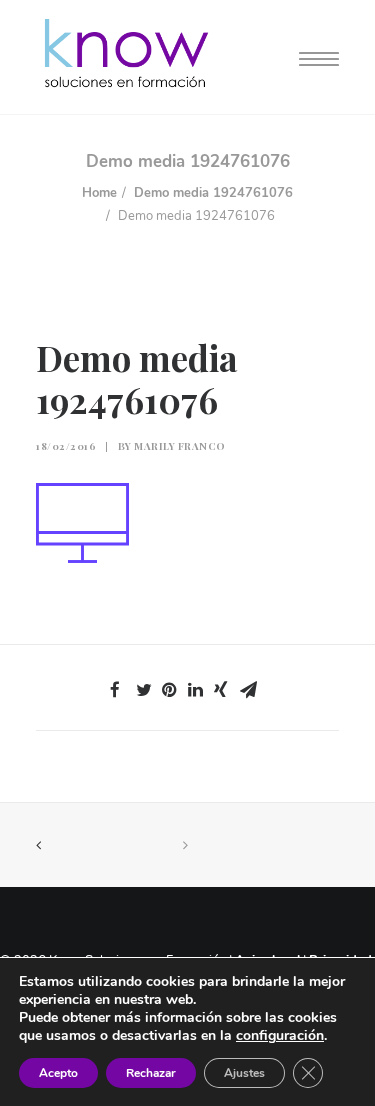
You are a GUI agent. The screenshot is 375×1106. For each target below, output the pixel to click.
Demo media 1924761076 (213, 193)
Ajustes (244, 1073)
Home (99, 193)
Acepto (58, 1073)
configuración (280, 1036)
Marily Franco (180, 446)
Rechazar (151, 1073)
